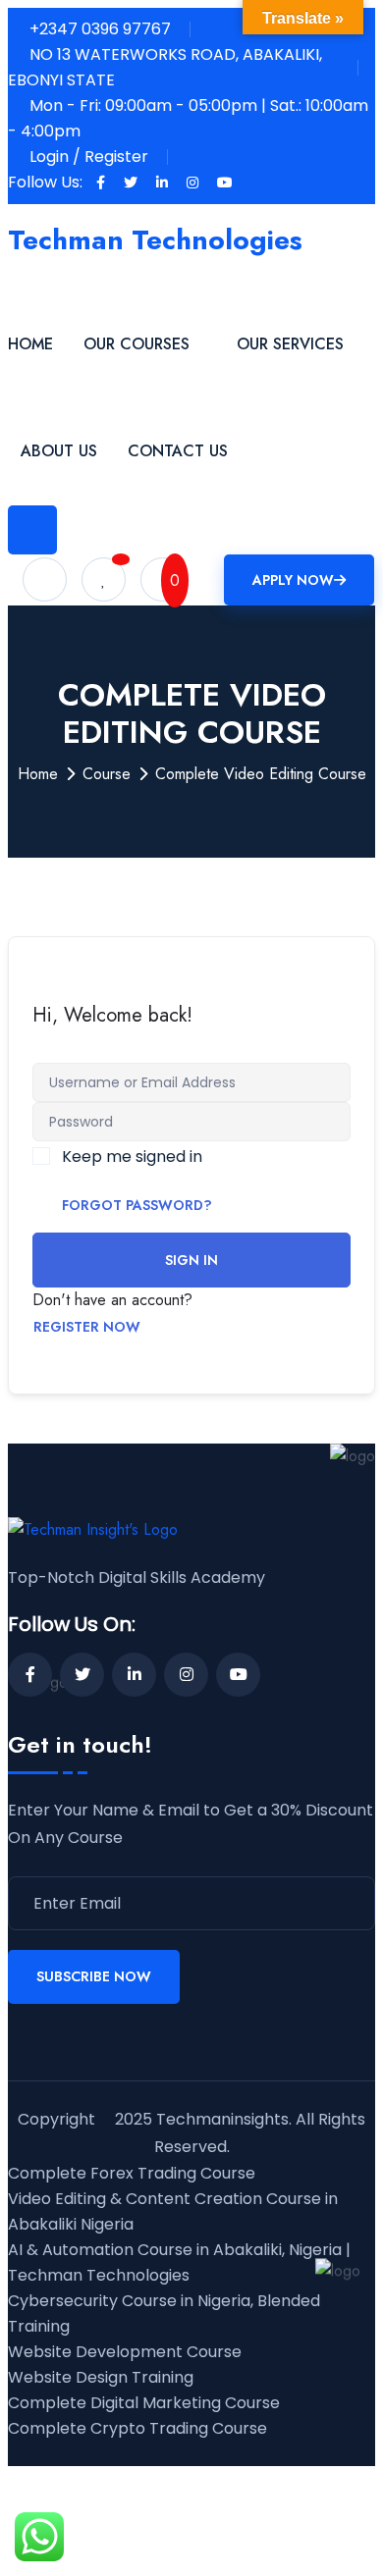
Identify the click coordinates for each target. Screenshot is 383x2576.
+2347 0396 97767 (100, 29)
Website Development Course (125, 2352)
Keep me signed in (132, 1157)
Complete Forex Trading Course (132, 2173)
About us (59, 451)
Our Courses (137, 344)
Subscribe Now (94, 1976)
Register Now (87, 1327)
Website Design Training (101, 2377)
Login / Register (89, 157)
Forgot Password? (137, 1205)
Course (107, 774)
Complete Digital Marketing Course (144, 2403)
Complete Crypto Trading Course (137, 2428)
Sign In (191, 1260)
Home (30, 344)
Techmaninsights (222, 2119)
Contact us (178, 451)
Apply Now (293, 580)
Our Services (290, 344)
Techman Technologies (155, 240)
